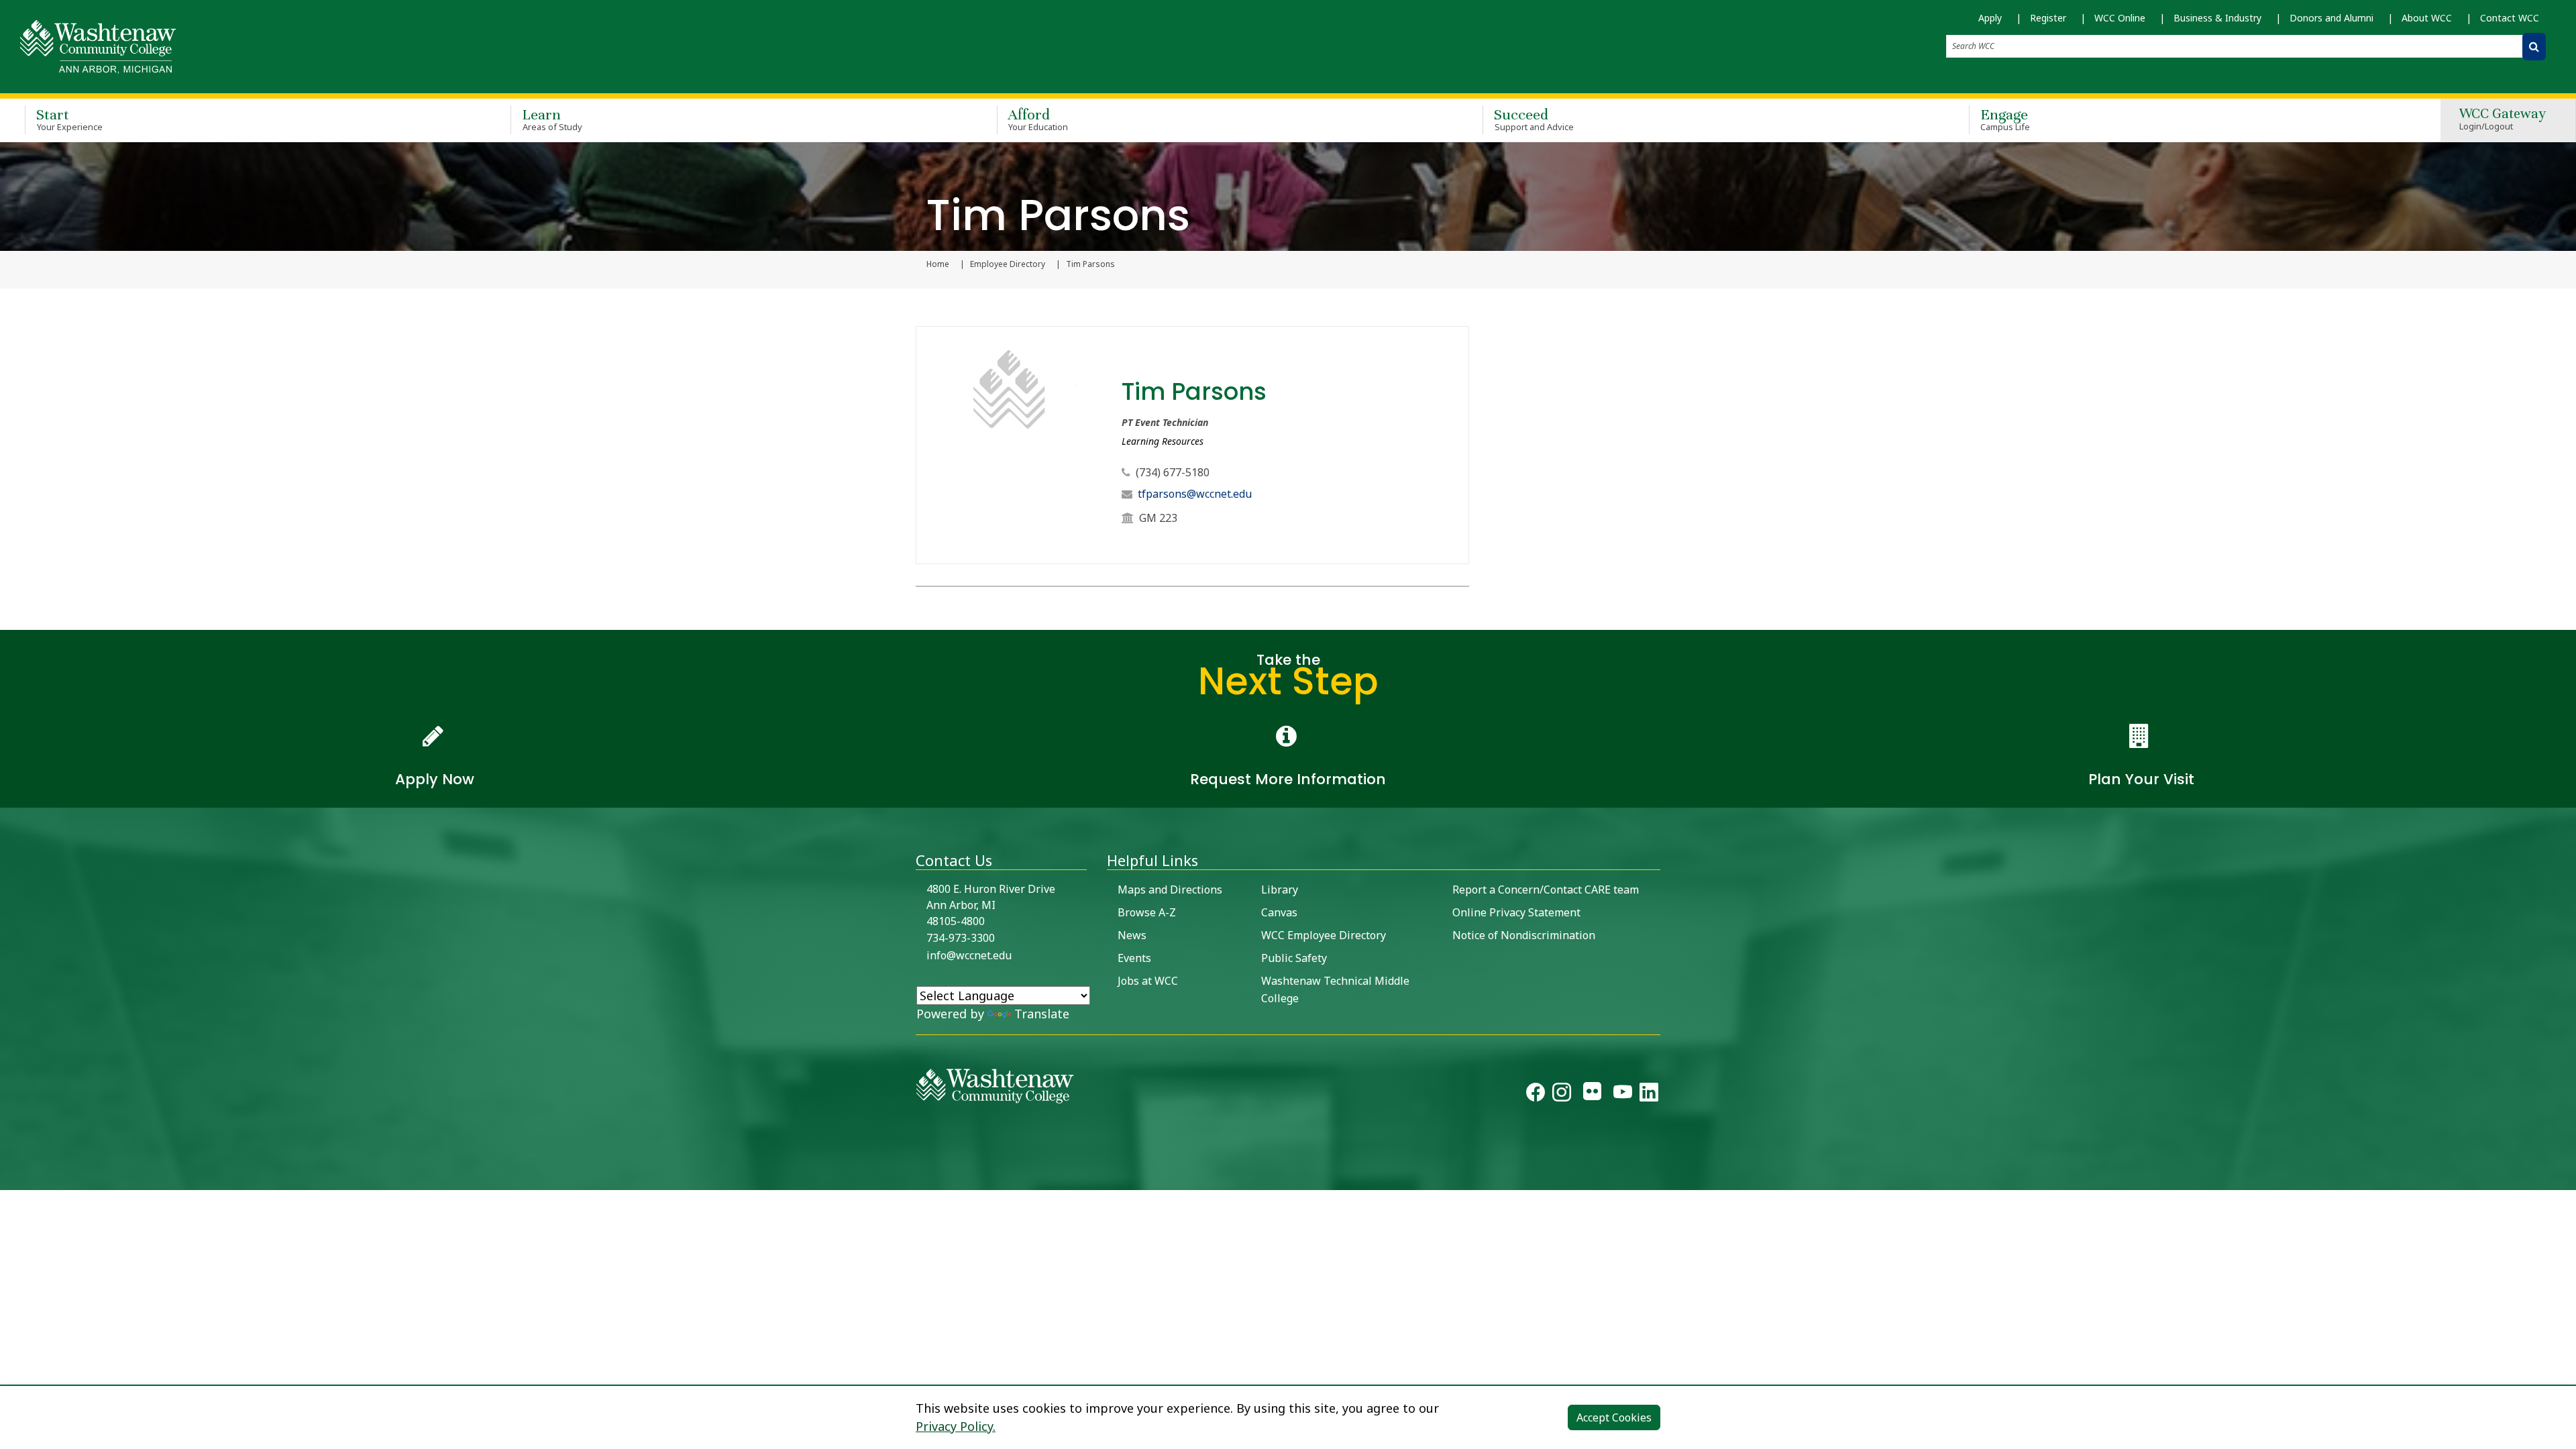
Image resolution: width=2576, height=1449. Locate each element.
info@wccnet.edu (969, 955)
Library (1280, 890)
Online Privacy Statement (1516, 912)
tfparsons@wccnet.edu (1195, 494)
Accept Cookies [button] (1614, 1417)
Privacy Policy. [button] (956, 1426)
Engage (2005, 119)
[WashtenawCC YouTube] (1623, 1095)
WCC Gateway (2503, 120)
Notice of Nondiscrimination (1524, 935)
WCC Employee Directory (1324, 935)
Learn (552, 119)
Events (1134, 958)
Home (938, 264)
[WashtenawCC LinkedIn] (1649, 1095)
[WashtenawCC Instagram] (1562, 1095)
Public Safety (1294, 958)
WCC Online (2120, 18)
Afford (1038, 119)
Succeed (1534, 119)
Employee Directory (1008, 264)
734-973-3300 (961, 938)
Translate (1042, 1014)
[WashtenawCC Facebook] (1536, 1095)
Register (2048, 18)
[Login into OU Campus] (8, 1178)
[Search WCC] (2534, 47)
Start (69, 119)
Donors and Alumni (2331, 18)
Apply (1990, 18)
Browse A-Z (1147, 912)
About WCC (2427, 18)
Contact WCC (2510, 18)
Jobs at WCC (1148, 981)
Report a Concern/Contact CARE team (1546, 890)
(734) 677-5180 (1173, 472)
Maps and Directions (1170, 890)
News (1132, 935)
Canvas (1279, 912)
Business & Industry (2217, 18)
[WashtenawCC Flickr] (1592, 1095)
